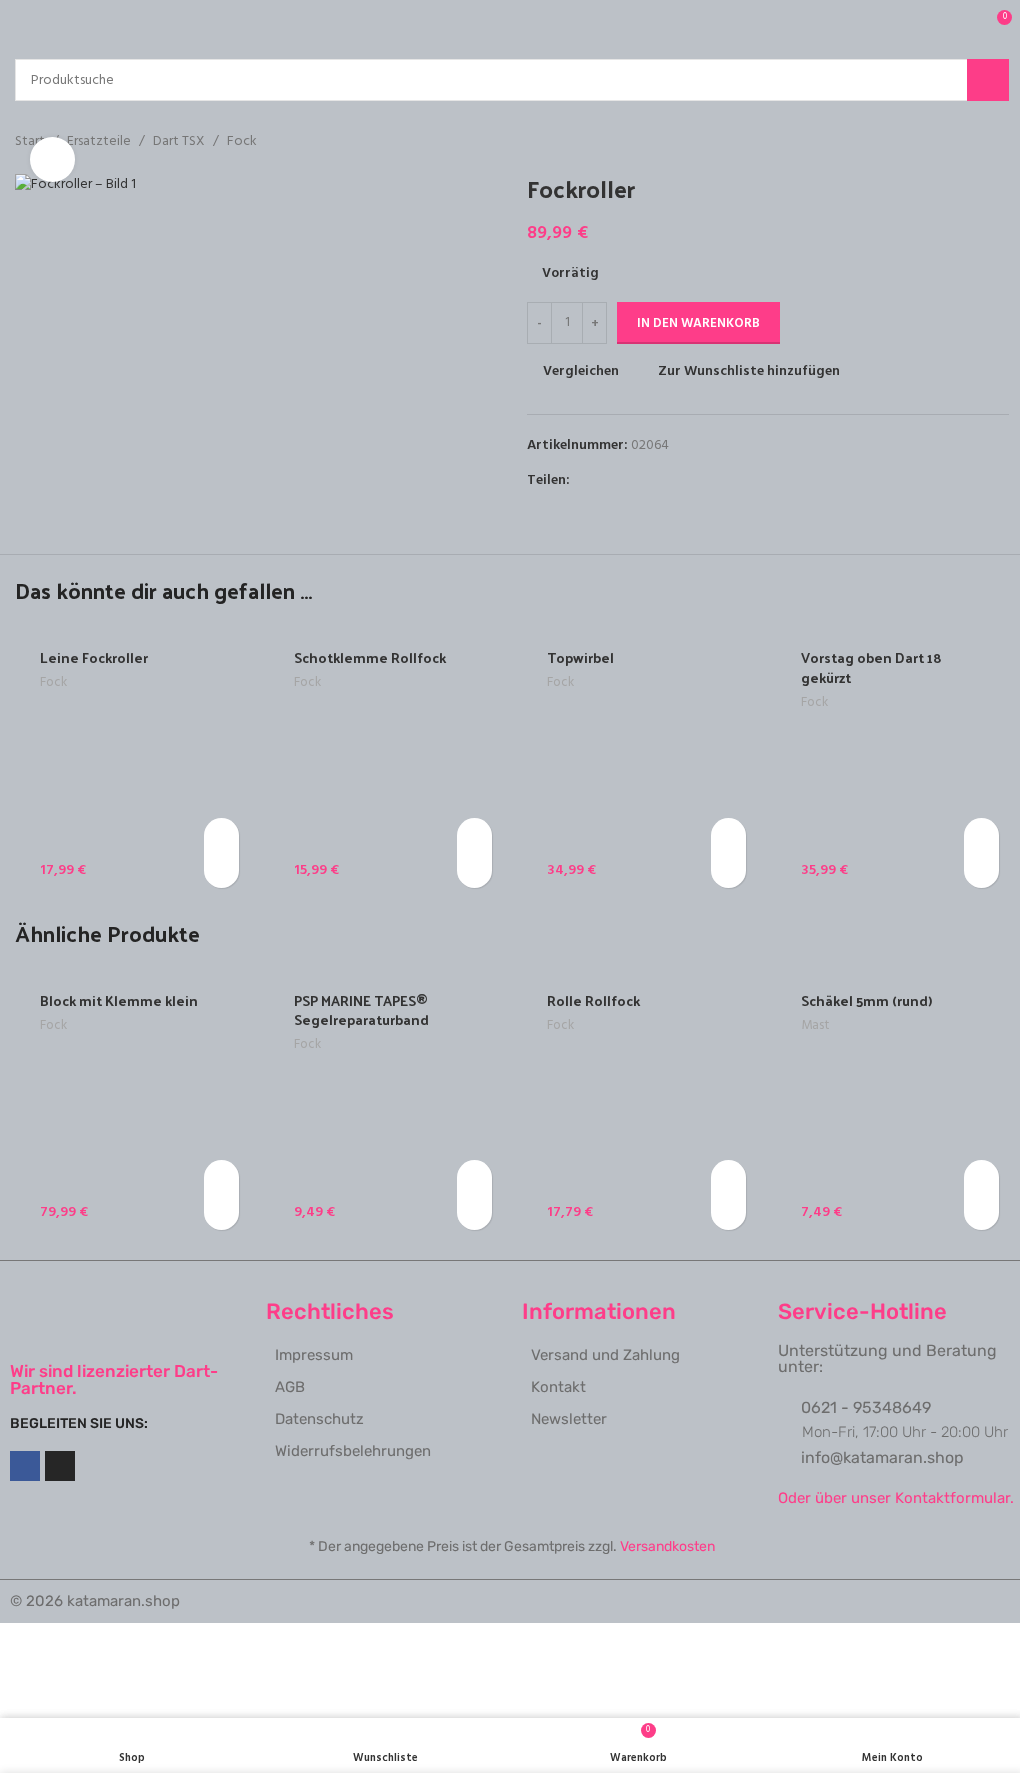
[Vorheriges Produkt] (949, 142)
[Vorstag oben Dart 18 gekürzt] (893, 762)
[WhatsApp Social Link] (654, 480)
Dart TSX (179, 142)
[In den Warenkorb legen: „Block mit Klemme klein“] (221, 1177)
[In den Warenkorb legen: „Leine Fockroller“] (221, 835)
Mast (815, 1025)
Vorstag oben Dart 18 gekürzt (871, 667)
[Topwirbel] (639, 762)
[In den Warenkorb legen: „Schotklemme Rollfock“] (474, 835)
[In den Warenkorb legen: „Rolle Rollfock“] (728, 1177)
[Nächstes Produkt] (997, 142)
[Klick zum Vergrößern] (52, 159)
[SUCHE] (988, 80)
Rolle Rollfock (593, 1000)
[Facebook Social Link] (582, 480)
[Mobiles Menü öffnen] (23, 25)
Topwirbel (580, 657)
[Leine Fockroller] (132, 762)
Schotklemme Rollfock (370, 657)
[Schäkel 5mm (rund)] (893, 1104)
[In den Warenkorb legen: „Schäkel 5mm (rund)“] (981, 1177)
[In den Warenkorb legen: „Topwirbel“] (728, 835)
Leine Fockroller (94, 657)
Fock (242, 142)
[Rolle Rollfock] (639, 1104)
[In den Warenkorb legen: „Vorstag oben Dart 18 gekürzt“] (981, 835)
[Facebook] (25, 1466)
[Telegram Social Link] (678, 480)
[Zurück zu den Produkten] (973, 142)
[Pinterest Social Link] (630, 480)
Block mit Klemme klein (119, 1000)
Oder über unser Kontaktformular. (896, 1498)
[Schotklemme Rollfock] (386, 762)
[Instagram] (60, 1466)
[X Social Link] (606, 480)
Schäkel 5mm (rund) (866, 1000)
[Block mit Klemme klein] (132, 1104)
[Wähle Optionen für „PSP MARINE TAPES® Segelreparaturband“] (474, 1177)
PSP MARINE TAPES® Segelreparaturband (361, 1010)
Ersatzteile (99, 142)
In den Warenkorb (698, 323)
